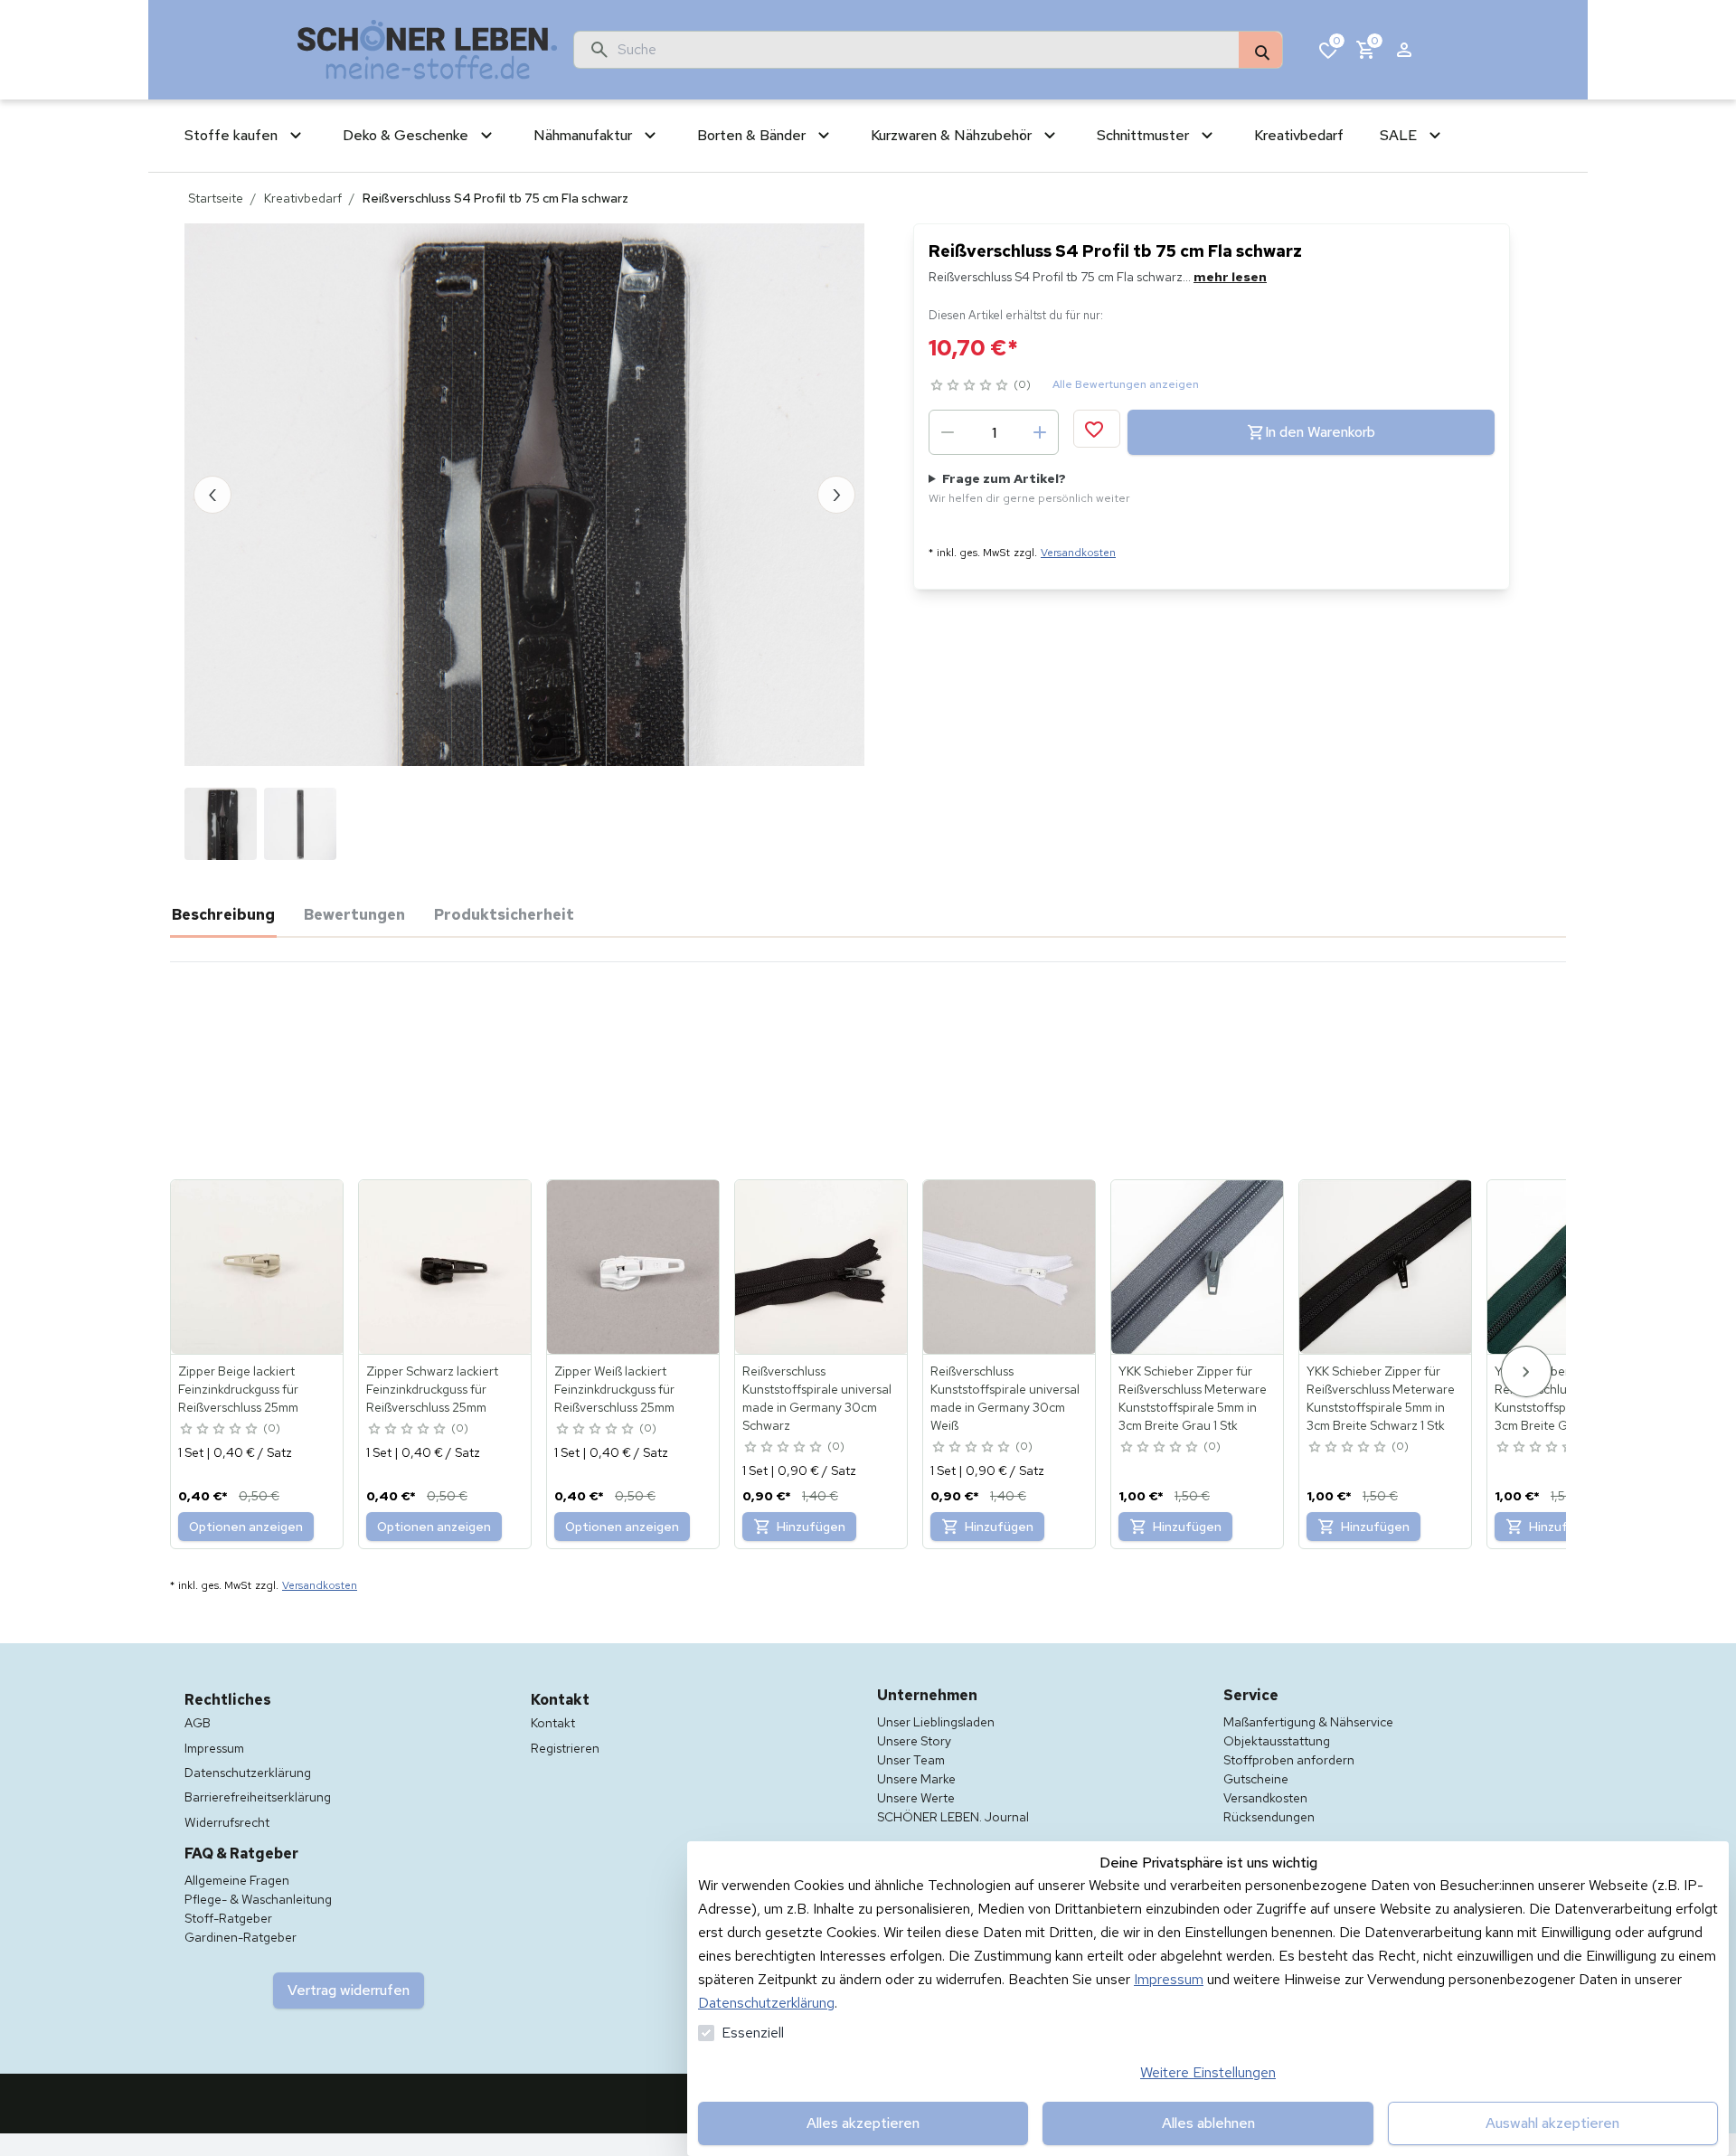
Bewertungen (354, 914)
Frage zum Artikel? (1029, 488)
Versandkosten (1078, 553)
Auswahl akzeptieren (1552, 2123)
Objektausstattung (1277, 1741)
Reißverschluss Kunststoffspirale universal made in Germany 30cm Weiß (1005, 1398)
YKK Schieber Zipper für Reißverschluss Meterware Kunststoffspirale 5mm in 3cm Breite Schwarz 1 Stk (1381, 1398)
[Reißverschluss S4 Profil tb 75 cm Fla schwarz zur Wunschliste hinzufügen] (1097, 429)
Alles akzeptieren (863, 2123)
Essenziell (753, 2033)
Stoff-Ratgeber (228, 1918)
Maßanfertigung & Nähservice (1308, 1722)
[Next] (1526, 1371)
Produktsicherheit (504, 914)
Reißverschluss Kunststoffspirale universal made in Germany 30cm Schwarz (817, 1398)
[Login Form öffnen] (1404, 50)
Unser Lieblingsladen (936, 1722)
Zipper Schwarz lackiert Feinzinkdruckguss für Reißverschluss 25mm (432, 1389)
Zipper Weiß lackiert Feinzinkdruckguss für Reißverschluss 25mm (614, 1389)
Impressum (1169, 1979)
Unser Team (911, 1760)
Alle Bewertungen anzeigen (1126, 384)
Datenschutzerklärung (766, 2003)
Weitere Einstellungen (1208, 2072)
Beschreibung (223, 914)
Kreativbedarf (303, 198)
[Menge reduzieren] (948, 432)
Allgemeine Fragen (237, 1880)
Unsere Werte (916, 1798)
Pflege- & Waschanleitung (258, 1899)
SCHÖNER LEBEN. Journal (953, 1817)
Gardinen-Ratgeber (241, 1937)
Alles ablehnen (1208, 2123)
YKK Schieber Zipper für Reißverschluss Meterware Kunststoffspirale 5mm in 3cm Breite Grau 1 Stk (1193, 1398)
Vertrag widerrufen (349, 1990)
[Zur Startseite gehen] (428, 50)
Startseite (216, 198)
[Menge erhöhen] (1040, 432)
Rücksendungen (1269, 1817)
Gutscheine (1256, 1779)
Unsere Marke (916, 1779)
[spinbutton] (994, 432)
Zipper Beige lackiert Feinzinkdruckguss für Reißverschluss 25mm (238, 1389)
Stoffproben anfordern (1289, 1760)
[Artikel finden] (1260, 51)
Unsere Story (914, 1741)
